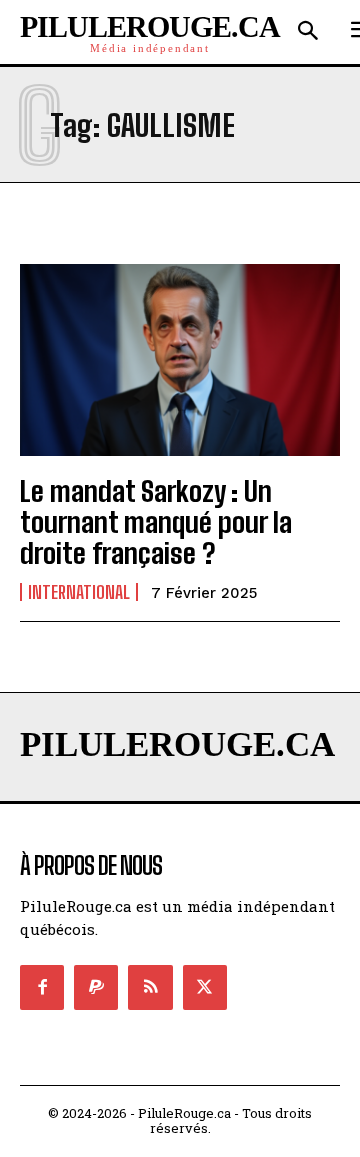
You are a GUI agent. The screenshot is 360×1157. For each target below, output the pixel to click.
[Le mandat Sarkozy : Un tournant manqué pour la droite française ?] (180, 360)
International (79, 592)
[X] (205, 987)
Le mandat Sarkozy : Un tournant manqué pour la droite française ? (156, 522)
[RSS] (150, 987)
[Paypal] (96, 987)
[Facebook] (42, 987)
